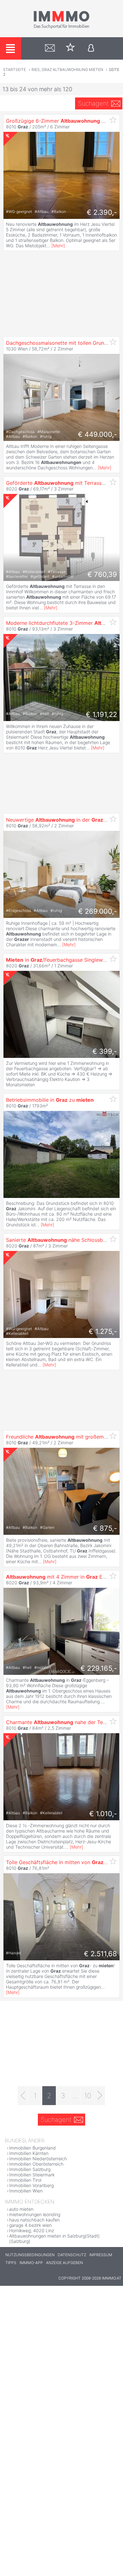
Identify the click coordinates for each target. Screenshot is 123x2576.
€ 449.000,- (97, 434)
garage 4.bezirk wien (30, 2225)
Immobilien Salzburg (30, 2169)
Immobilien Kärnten (29, 2153)
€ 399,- (105, 1051)
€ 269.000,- (98, 911)
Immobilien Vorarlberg (31, 2185)
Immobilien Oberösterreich (36, 2164)
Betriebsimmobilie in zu (50, 1100)
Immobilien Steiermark (32, 2175)
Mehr (58, 246)
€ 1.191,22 (101, 714)
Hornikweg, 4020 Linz (32, 2230)
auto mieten (21, 2209)
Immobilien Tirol (25, 2180)
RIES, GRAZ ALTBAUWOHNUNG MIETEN (67, 70)
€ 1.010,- (103, 1814)
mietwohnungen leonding (35, 2214)
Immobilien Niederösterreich (38, 2159)
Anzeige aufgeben (64, 2263)
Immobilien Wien (26, 2191)
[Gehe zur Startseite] (61, 27)
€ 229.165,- (99, 1668)
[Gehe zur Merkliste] (70, 48)
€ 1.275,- (103, 1331)
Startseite (15, 70)
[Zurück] (23, 2096)
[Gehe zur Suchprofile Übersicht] (50, 48)
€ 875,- (105, 1528)
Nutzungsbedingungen (30, 2255)
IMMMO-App (31, 2263)
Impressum (101, 2255)
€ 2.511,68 (100, 1954)
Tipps (11, 2263)
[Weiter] (100, 2096)
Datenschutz (72, 2255)
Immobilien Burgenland (32, 2148)
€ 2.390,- (102, 212)
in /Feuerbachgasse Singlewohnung (63, 960)
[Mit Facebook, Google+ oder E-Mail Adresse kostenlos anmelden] (91, 48)
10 (88, 2096)
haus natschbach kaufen (34, 2220)
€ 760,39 (102, 574)
